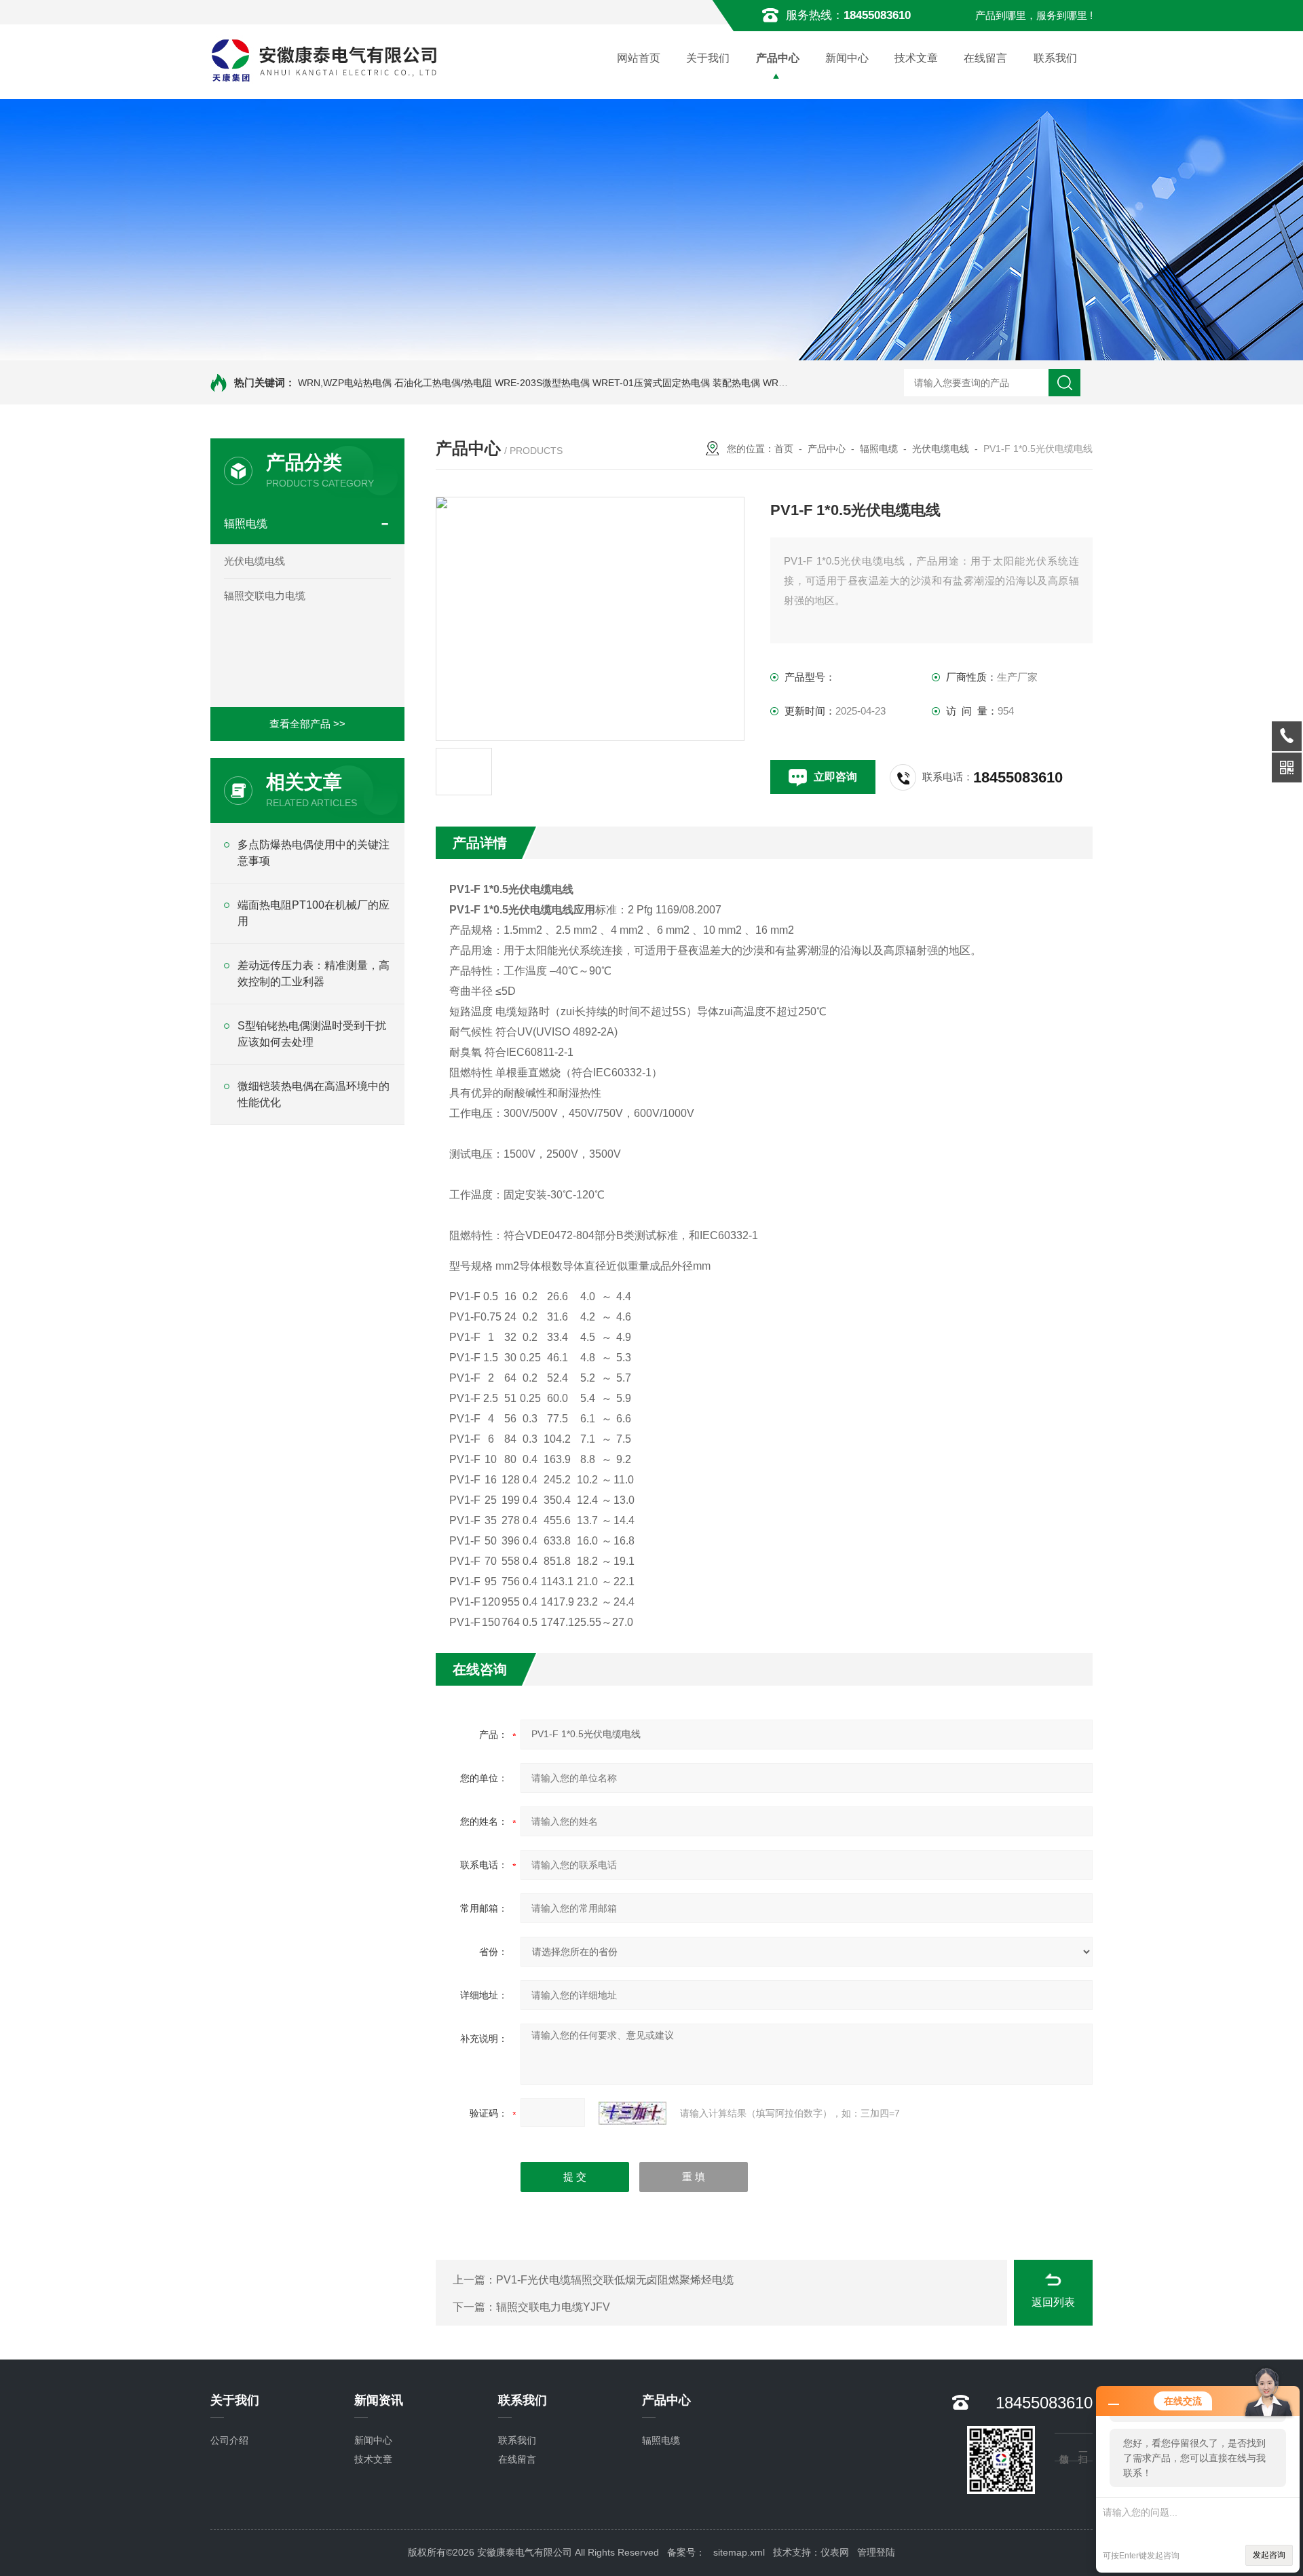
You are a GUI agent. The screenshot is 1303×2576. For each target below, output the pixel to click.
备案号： (686, 2552)
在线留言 (985, 58)
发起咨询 (1269, 2555)
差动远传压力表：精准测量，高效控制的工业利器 (314, 973)
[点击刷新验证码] (632, 2113)
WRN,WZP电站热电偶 (345, 383)
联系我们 (1055, 58)
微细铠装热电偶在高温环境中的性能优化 (314, 1094)
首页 (784, 449)
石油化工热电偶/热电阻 (443, 383)
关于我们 (708, 58)
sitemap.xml (739, 2552)
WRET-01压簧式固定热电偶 (651, 383)
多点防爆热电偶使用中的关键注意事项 (314, 853)
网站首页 (639, 58)
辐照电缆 (246, 524)
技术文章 (916, 58)
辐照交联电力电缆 (265, 595)
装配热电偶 (736, 383)
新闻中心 (847, 58)
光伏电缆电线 (254, 561)
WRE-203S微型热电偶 (542, 383)
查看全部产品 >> (307, 724)
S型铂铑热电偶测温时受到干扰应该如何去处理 (312, 1034)
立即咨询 (835, 777)
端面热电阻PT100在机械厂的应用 (314, 913)
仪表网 (835, 2552)
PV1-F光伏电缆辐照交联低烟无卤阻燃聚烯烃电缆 (615, 2280)
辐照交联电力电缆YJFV (553, 2307)
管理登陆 (876, 2552)
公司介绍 (229, 2440)
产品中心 (778, 58)
